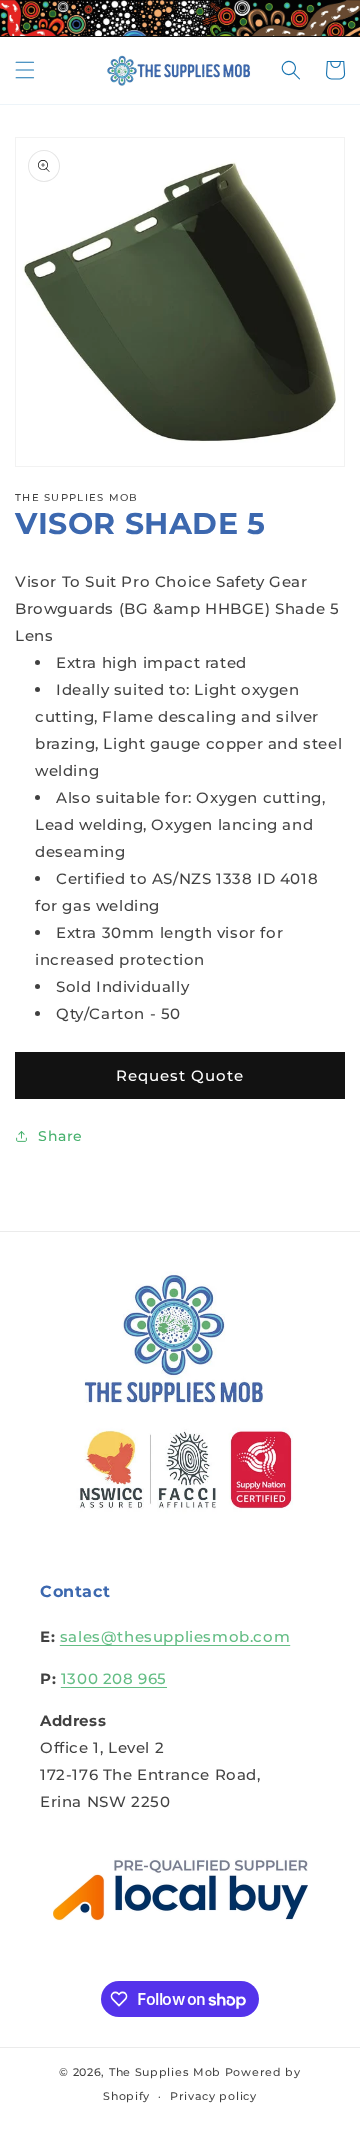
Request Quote (180, 1075)
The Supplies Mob (165, 2072)
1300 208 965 (114, 1678)
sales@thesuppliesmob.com (175, 1636)
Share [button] (60, 1136)
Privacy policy (213, 2096)
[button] (25, 70)
